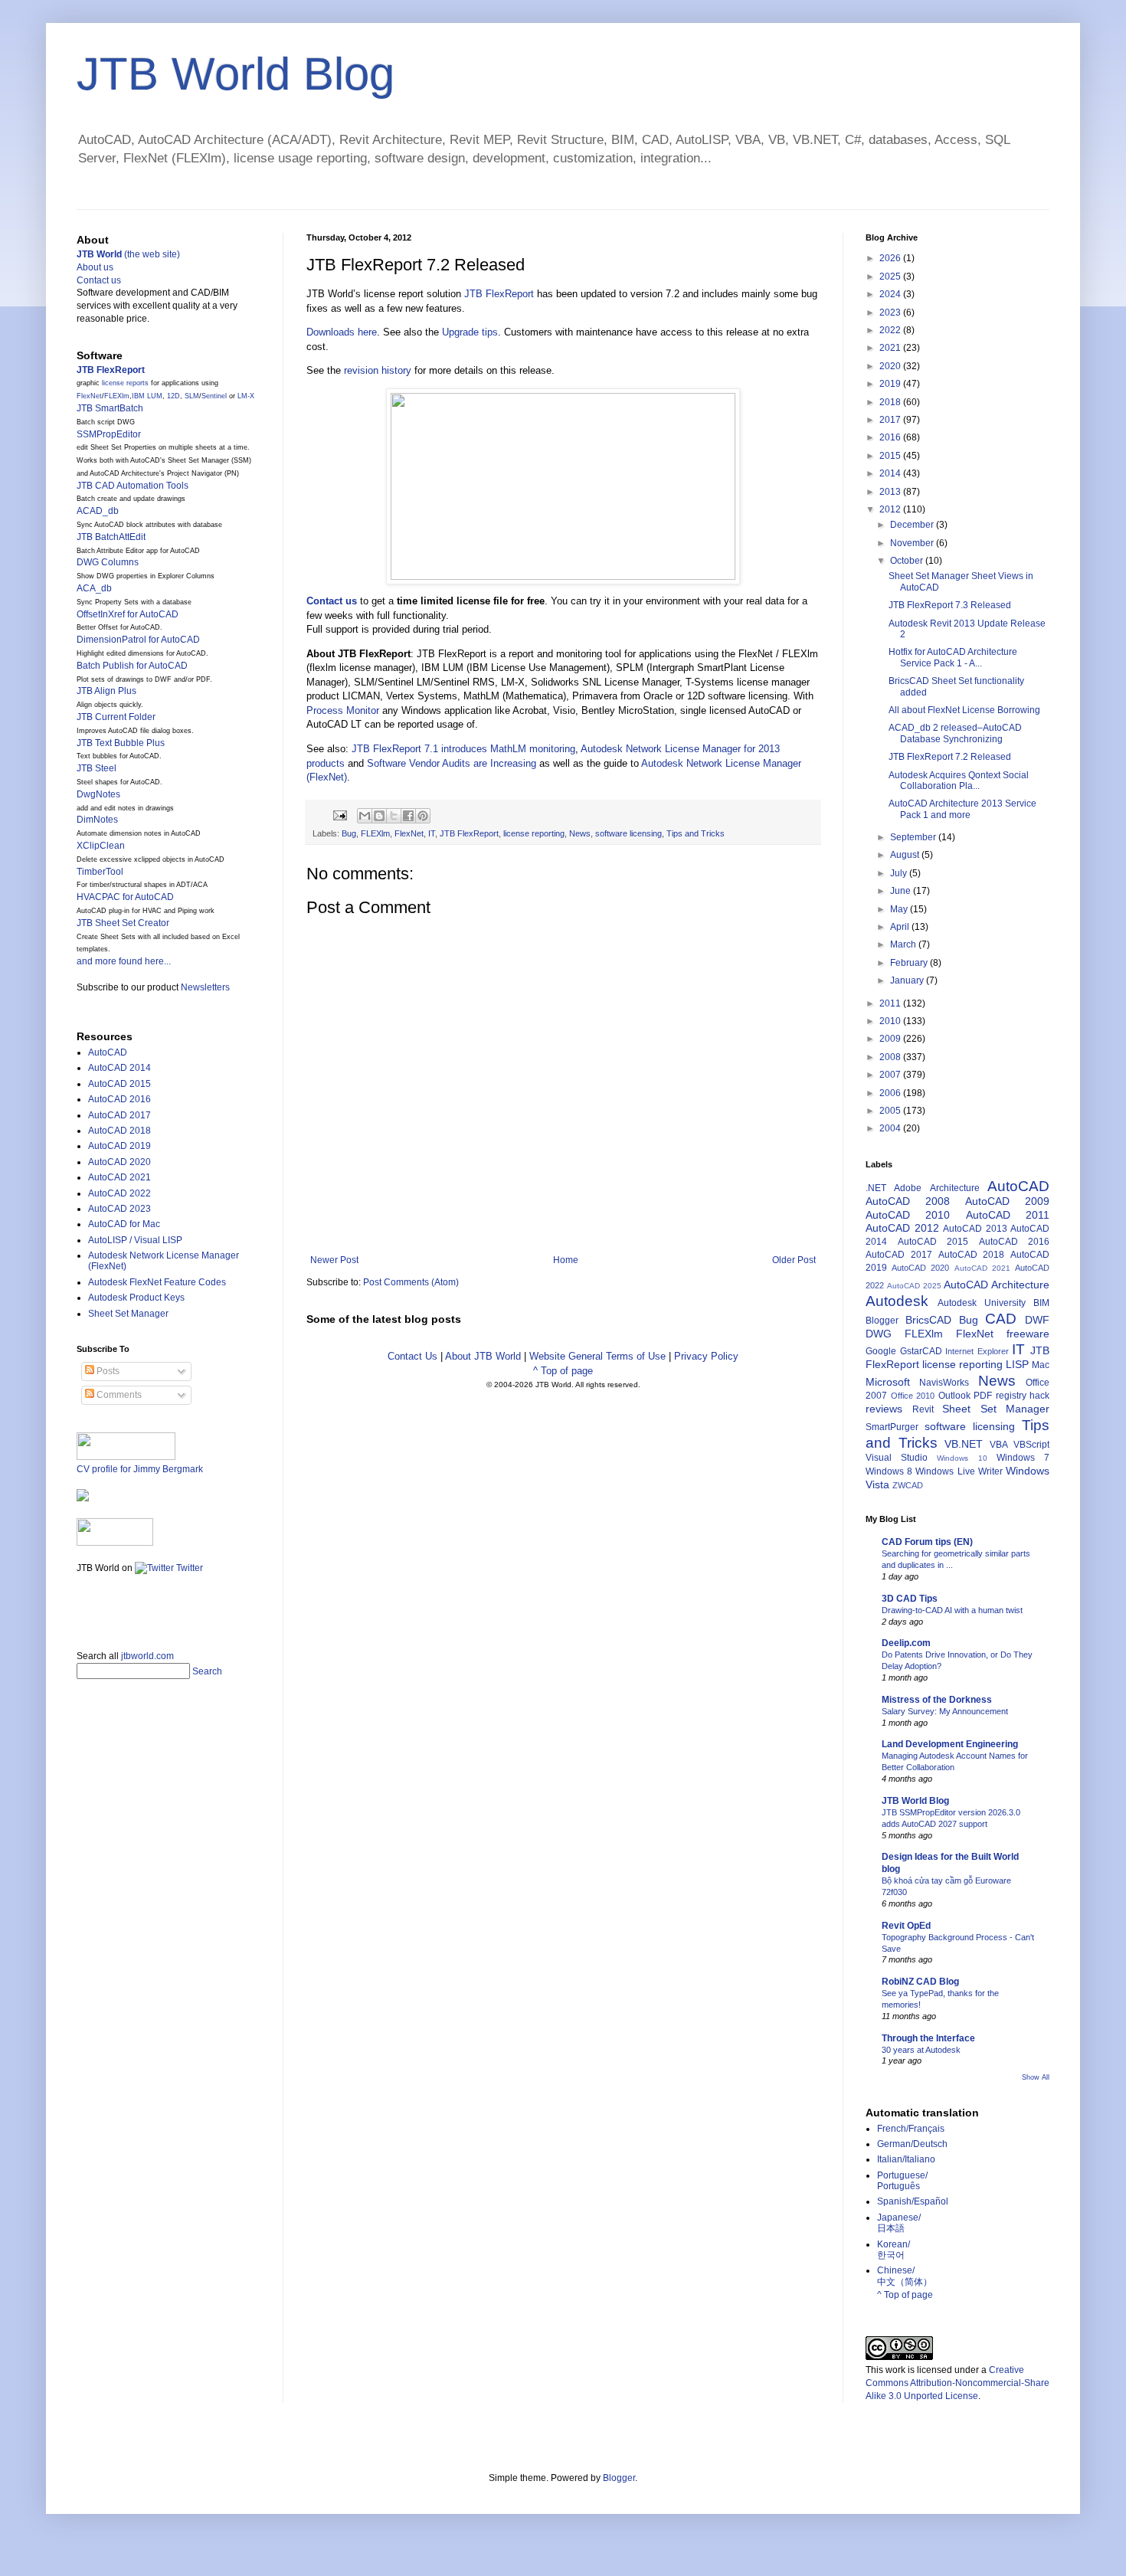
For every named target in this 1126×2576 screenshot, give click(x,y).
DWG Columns (108, 562)
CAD (1001, 1319)
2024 (891, 294)
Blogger (882, 1321)
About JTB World (483, 1356)
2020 (891, 366)
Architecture (955, 1188)
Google (881, 1351)
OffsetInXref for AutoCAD (128, 614)
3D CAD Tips (910, 1599)
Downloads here (342, 332)
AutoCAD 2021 (119, 1177)
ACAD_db (98, 511)
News (580, 833)
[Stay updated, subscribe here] (83, 1607)
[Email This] (365, 816)
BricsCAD (928, 1320)
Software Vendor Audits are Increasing (452, 763)
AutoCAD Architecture (997, 1285)
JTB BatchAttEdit (111, 537)
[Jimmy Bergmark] (83, 1498)
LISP (1017, 1364)
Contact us (99, 280)
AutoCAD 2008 (908, 1201)
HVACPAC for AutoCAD (125, 897)
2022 (891, 330)
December (913, 525)
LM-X (246, 396)
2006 (891, 1093)
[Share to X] (394, 816)
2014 (891, 473)
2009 (891, 1039)
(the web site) (128, 254)
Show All (1036, 2077)
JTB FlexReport (499, 294)
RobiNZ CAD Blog (920, 1982)
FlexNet (409, 833)
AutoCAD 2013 (975, 1229)
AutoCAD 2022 (119, 1193)
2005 (891, 1111)
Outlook (954, 1396)
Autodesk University (982, 1303)
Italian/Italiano (906, 2159)
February (910, 963)
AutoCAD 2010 (908, 1215)
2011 (891, 1003)
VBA (999, 1445)
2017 (891, 420)
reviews (884, 1409)
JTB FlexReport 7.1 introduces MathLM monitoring (463, 749)
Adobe (908, 1188)
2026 (891, 258)
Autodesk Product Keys (136, 1298)
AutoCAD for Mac (124, 1224)
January (908, 980)
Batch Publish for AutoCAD (132, 666)
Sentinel (214, 396)
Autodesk (897, 1301)
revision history (378, 370)
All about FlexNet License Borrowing (964, 710)
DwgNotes (98, 794)
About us (95, 267)
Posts (107, 1371)
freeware (1028, 1334)
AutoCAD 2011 (1008, 1215)
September (914, 837)
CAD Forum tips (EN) (927, 1542)
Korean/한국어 (894, 2250)
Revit (923, 1409)
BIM (1041, 1303)
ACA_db (94, 588)
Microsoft (888, 1382)
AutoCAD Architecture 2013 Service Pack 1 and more (962, 809)
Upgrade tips (470, 332)
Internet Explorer (977, 1351)
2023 (891, 313)
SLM (192, 396)
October (908, 561)
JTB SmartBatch (110, 408)
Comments (118, 1395)
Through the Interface (928, 2038)
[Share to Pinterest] (423, 816)
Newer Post (334, 1260)
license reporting (534, 833)
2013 (891, 492)
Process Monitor (343, 710)
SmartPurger (892, 1427)
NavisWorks (944, 1383)
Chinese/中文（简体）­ (905, 2276)
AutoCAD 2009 (1007, 1201)
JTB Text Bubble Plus (121, 743)
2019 (891, 384)
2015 (891, 456)
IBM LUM (147, 396)
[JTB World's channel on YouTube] (115, 1543)
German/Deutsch (912, 2144)
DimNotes (97, 820)
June (902, 891)
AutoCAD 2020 (119, 1162)
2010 (891, 1021)
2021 (891, 348)
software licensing (628, 833)
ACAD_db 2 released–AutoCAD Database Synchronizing (955, 733)
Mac (1041, 1365)
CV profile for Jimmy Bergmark (140, 1469)
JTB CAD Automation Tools (133, 486)
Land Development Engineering (950, 1744)
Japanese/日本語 (899, 2223)
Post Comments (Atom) (411, 1282)
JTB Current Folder (116, 717)
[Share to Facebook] (408, 816)
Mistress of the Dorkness (937, 1700)
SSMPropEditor (109, 434)
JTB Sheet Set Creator (123, 923)
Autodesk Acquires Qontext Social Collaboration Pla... (959, 781)
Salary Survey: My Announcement (945, 1711)
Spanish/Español (913, 2201)
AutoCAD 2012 (902, 1228)
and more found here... (124, 961)
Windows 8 (889, 1471)
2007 (891, 1075)
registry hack (1023, 1396)
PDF (983, 1396)
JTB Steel (97, 768)
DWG (879, 1334)
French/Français (911, 2129)
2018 (891, 402)
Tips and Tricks (696, 833)
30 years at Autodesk (921, 2050)
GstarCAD (921, 1351)
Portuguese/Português (902, 2181)
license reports (125, 383)
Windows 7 (1023, 1458)
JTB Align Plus (106, 691)
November (913, 543)
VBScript (1031, 1445)
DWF (1037, 1320)
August (906, 855)
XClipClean (101, 846)
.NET (876, 1188)
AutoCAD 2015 (119, 1084)
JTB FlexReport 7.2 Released (950, 757)
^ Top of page (563, 1371)
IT (432, 833)
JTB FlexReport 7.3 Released (950, 605)
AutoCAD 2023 (119, 1209)
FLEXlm (375, 833)
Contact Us (412, 1356)
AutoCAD (108, 1052)
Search (207, 1671)
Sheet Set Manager (128, 1314)
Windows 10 (962, 1458)
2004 (891, 1128)
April (901, 927)
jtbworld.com (147, 1656)
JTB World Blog (236, 74)
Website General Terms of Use (597, 1356)
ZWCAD (908, 1485)
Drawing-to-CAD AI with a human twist (952, 1610)
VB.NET (964, 1444)
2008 (891, 1057)
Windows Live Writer (959, 1471)
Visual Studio (897, 1458)
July (900, 873)
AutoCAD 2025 (914, 1286)
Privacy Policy (706, 1356)
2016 (891, 437)
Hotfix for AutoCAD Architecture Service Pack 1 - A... (953, 657)
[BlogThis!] (379, 816)
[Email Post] (339, 815)
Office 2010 (913, 1396)
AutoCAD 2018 (119, 1131)
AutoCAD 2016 (119, 1099)
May (900, 909)
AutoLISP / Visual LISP (135, 1240)
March (904, 944)
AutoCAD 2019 (119, 1146)
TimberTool (100, 872)
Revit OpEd (906, 1926)
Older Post (794, 1260)
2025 (891, 277)
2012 (891, 509)
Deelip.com (906, 1643)
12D (173, 396)
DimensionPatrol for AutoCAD (138, 640)
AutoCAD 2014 (119, 1068)
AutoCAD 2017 (119, 1115)
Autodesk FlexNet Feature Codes (157, 1282)
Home (566, 1260)
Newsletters (205, 987)
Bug (349, 833)
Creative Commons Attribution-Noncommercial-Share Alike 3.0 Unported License (957, 2383)
